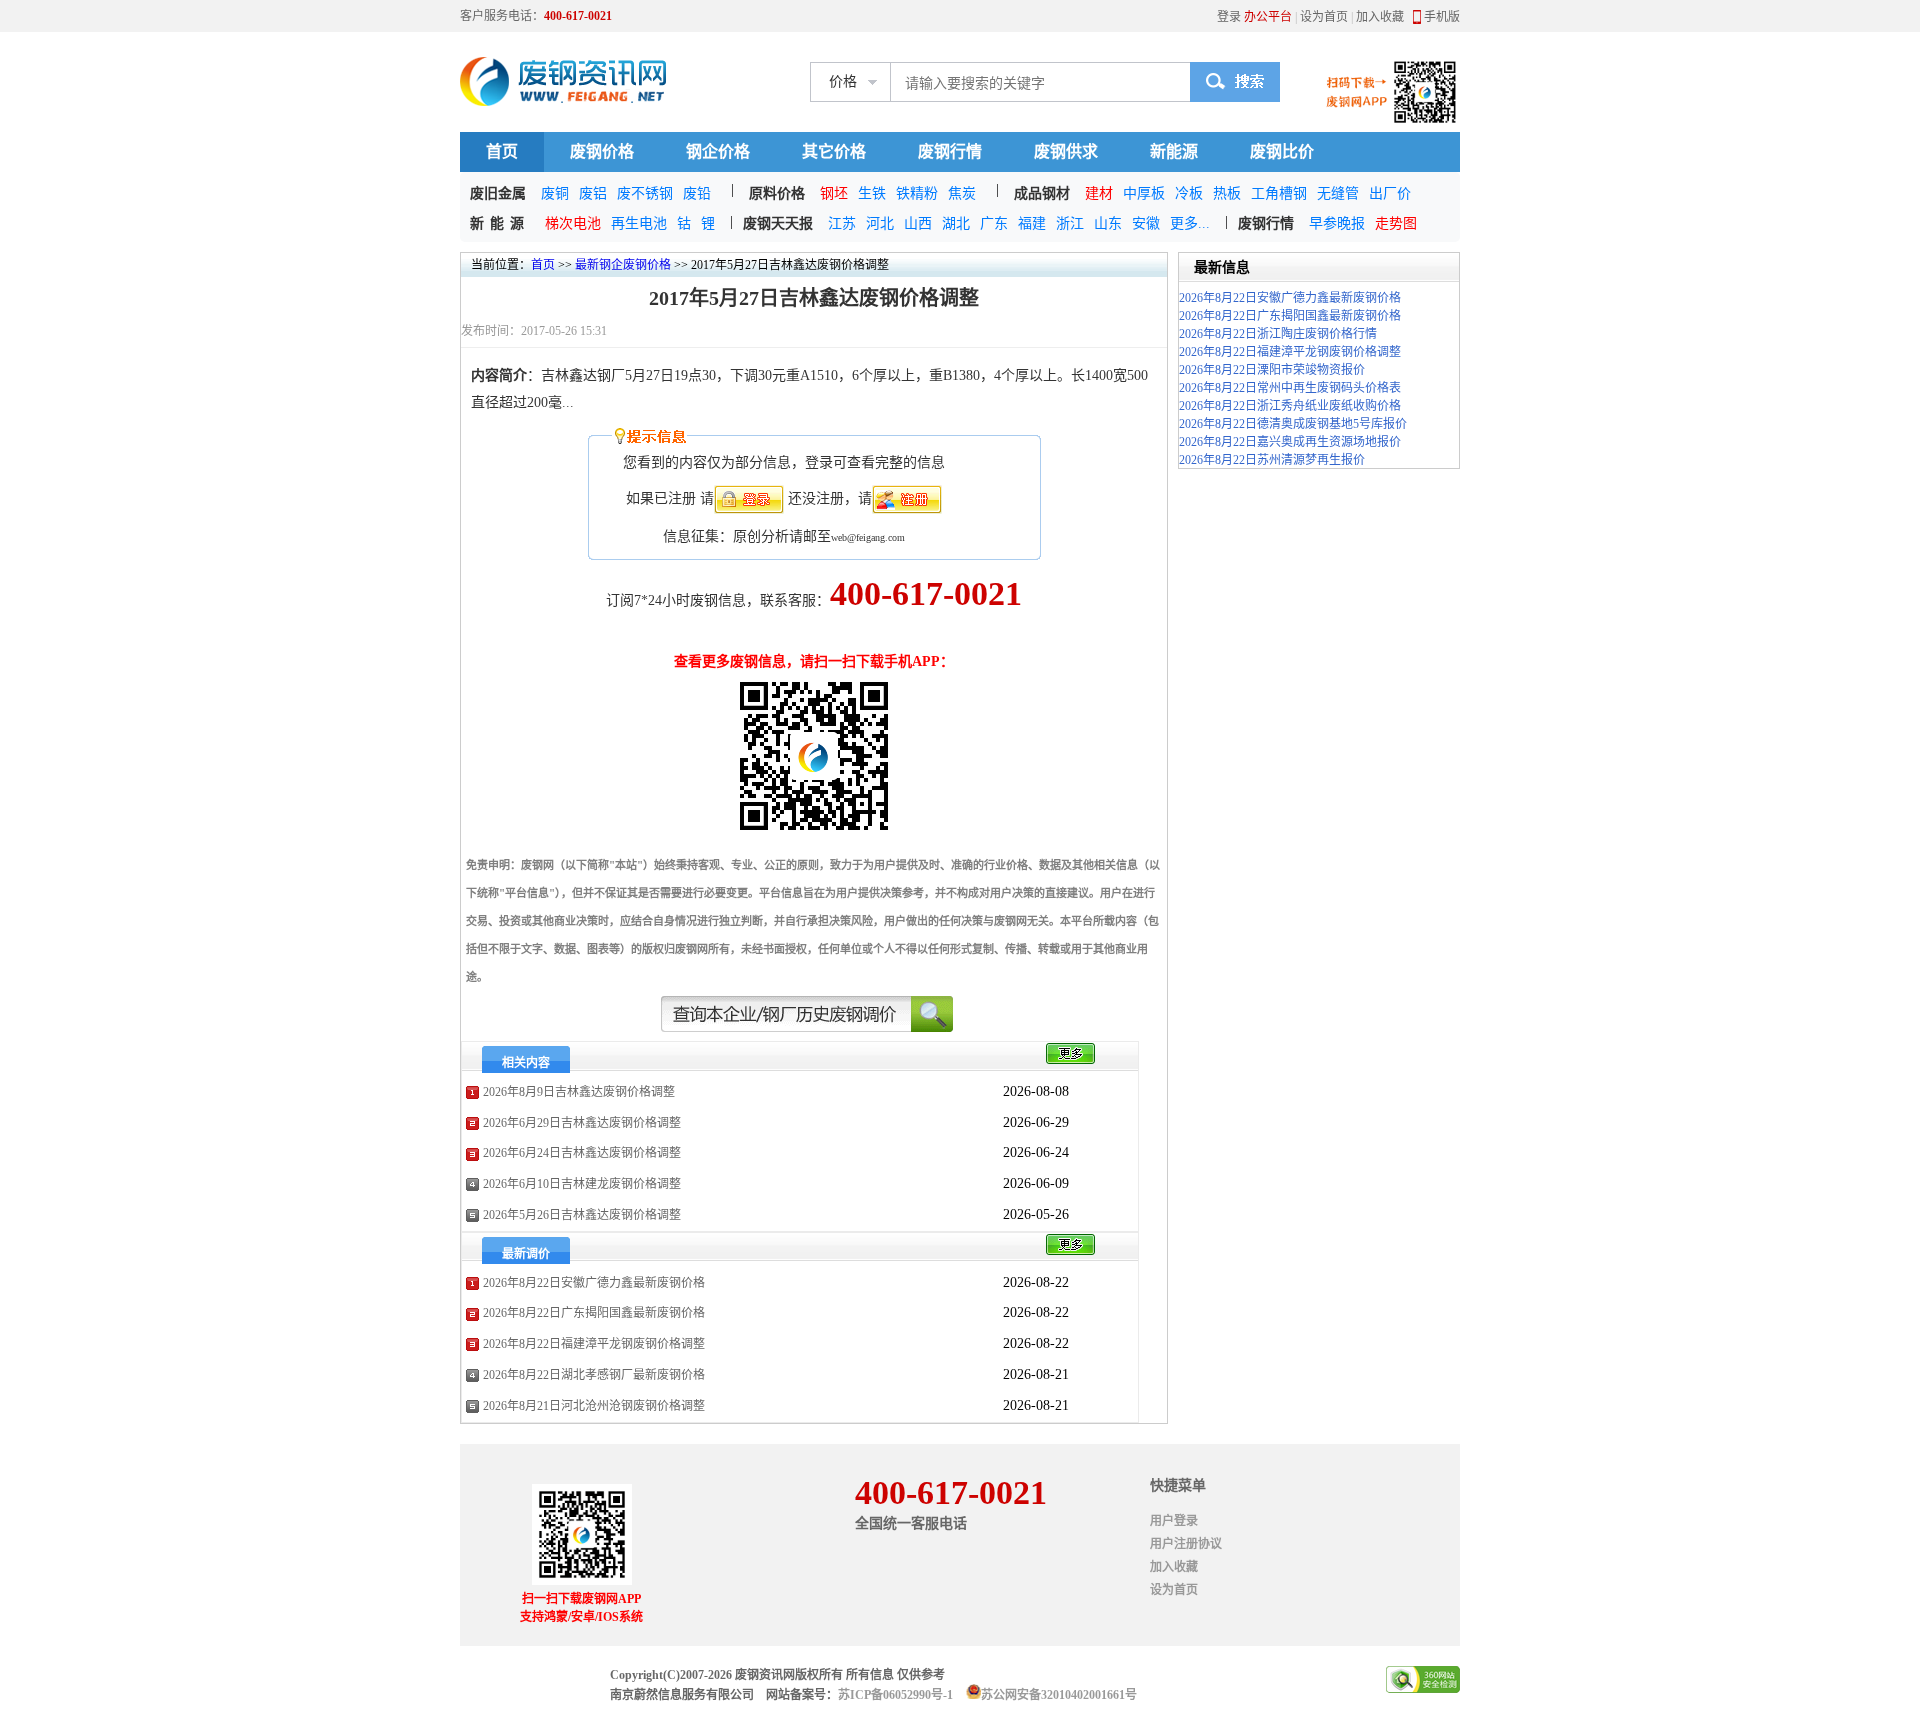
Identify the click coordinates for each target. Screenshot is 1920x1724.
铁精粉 (917, 193)
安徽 (1146, 223)
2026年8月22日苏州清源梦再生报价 (1272, 460)
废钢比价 (1282, 151)
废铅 (697, 193)
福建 (1032, 223)
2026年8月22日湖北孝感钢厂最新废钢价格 (594, 1375)
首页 (502, 151)
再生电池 (639, 223)
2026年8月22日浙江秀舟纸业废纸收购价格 (1290, 406)
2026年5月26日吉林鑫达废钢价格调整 (582, 1215)
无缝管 (1338, 193)
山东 (1108, 223)
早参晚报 (1337, 223)
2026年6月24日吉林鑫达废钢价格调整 (582, 1153)
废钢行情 (950, 151)
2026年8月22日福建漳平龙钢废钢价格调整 (594, 1344)
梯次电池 (573, 223)
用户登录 (1174, 1521)
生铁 (872, 193)
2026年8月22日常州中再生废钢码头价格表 (1290, 388)
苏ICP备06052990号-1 (895, 1695)
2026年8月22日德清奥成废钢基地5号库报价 (1293, 424)
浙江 (1070, 223)
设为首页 (1324, 17)
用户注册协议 (1186, 1544)
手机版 (1442, 17)
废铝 (593, 193)
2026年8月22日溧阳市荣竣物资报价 (1272, 370)
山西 (918, 223)
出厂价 (1390, 193)
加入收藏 (1380, 17)
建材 (1099, 193)
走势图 (1396, 223)
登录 (1229, 17)
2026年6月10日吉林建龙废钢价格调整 (582, 1184)
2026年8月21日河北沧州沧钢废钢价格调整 (594, 1406)
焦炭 (962, 193)
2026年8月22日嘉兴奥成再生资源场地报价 (1290, 442)
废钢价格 (602, 151)
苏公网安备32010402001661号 (1059, 1695)
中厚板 (1144, 193)
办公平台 (1268, 17)
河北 (880, 223)
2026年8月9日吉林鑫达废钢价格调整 (579, 1092)
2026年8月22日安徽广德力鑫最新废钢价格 (594, 1283)
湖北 (956, 223)
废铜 (555, 193)
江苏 (842, 223)
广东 (994, 223)
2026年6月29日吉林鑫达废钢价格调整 (582, 1123)
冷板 (1189, 193)
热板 (1227, 193)
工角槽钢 (1279, 193)
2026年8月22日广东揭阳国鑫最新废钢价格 (594, 1313)
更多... (1190, 223)
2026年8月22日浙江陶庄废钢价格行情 (1278, 334)
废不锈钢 (645, 193)
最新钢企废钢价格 (623, 265)
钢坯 (834, 193)
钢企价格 (718, 151)
